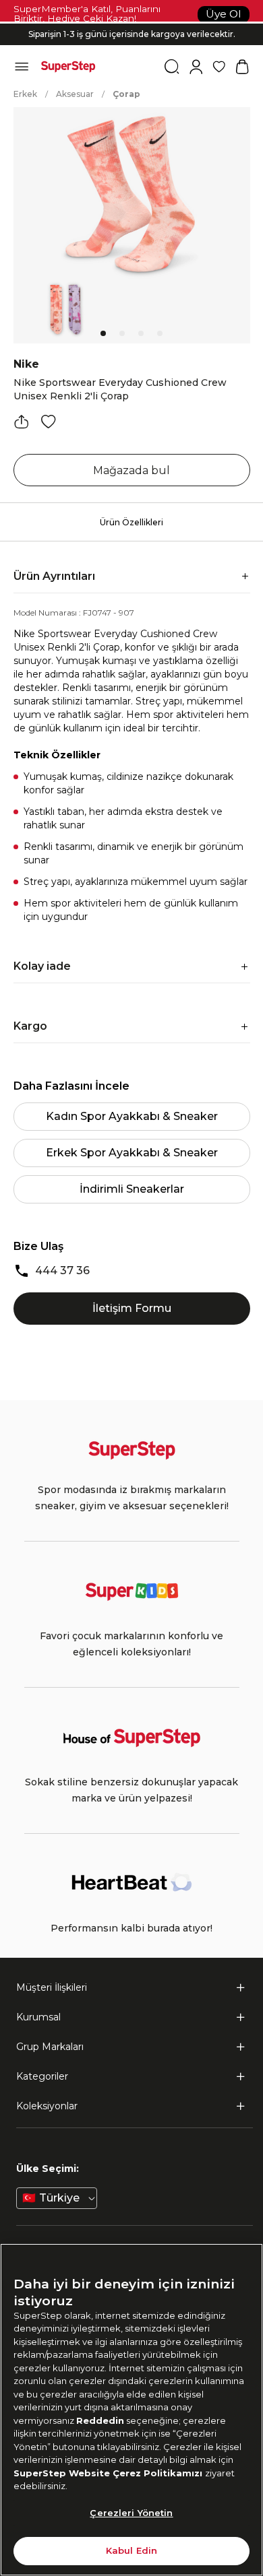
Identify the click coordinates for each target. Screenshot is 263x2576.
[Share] (22, 422)
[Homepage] (68, 67)
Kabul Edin (131, 2550)
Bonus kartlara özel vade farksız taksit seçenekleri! (131, 23)
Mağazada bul (131, 470)
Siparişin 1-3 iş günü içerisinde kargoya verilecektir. (132, 34)
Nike (26, 364)
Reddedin (100, 2420)
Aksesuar (75, 94)
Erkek (25, 94)
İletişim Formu (132, 1308)
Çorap (126, 94)
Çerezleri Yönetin (131, 2513)
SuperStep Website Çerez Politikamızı (109, 2473)
